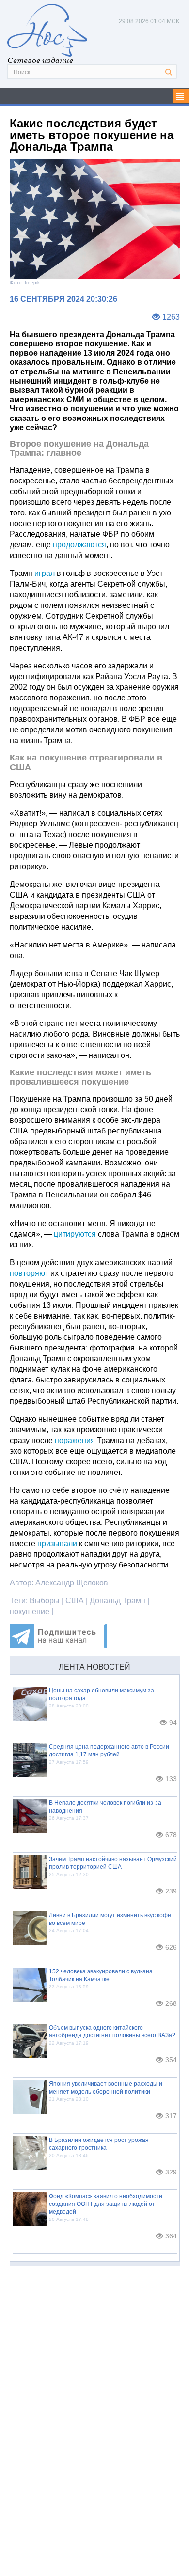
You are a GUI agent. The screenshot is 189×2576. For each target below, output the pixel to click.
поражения (75, 1440)
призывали (57, 1544)
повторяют (29, 1273)
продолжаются (79, 545)
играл (45, 573)
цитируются (75, 1234)
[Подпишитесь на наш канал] (58, 1646)
